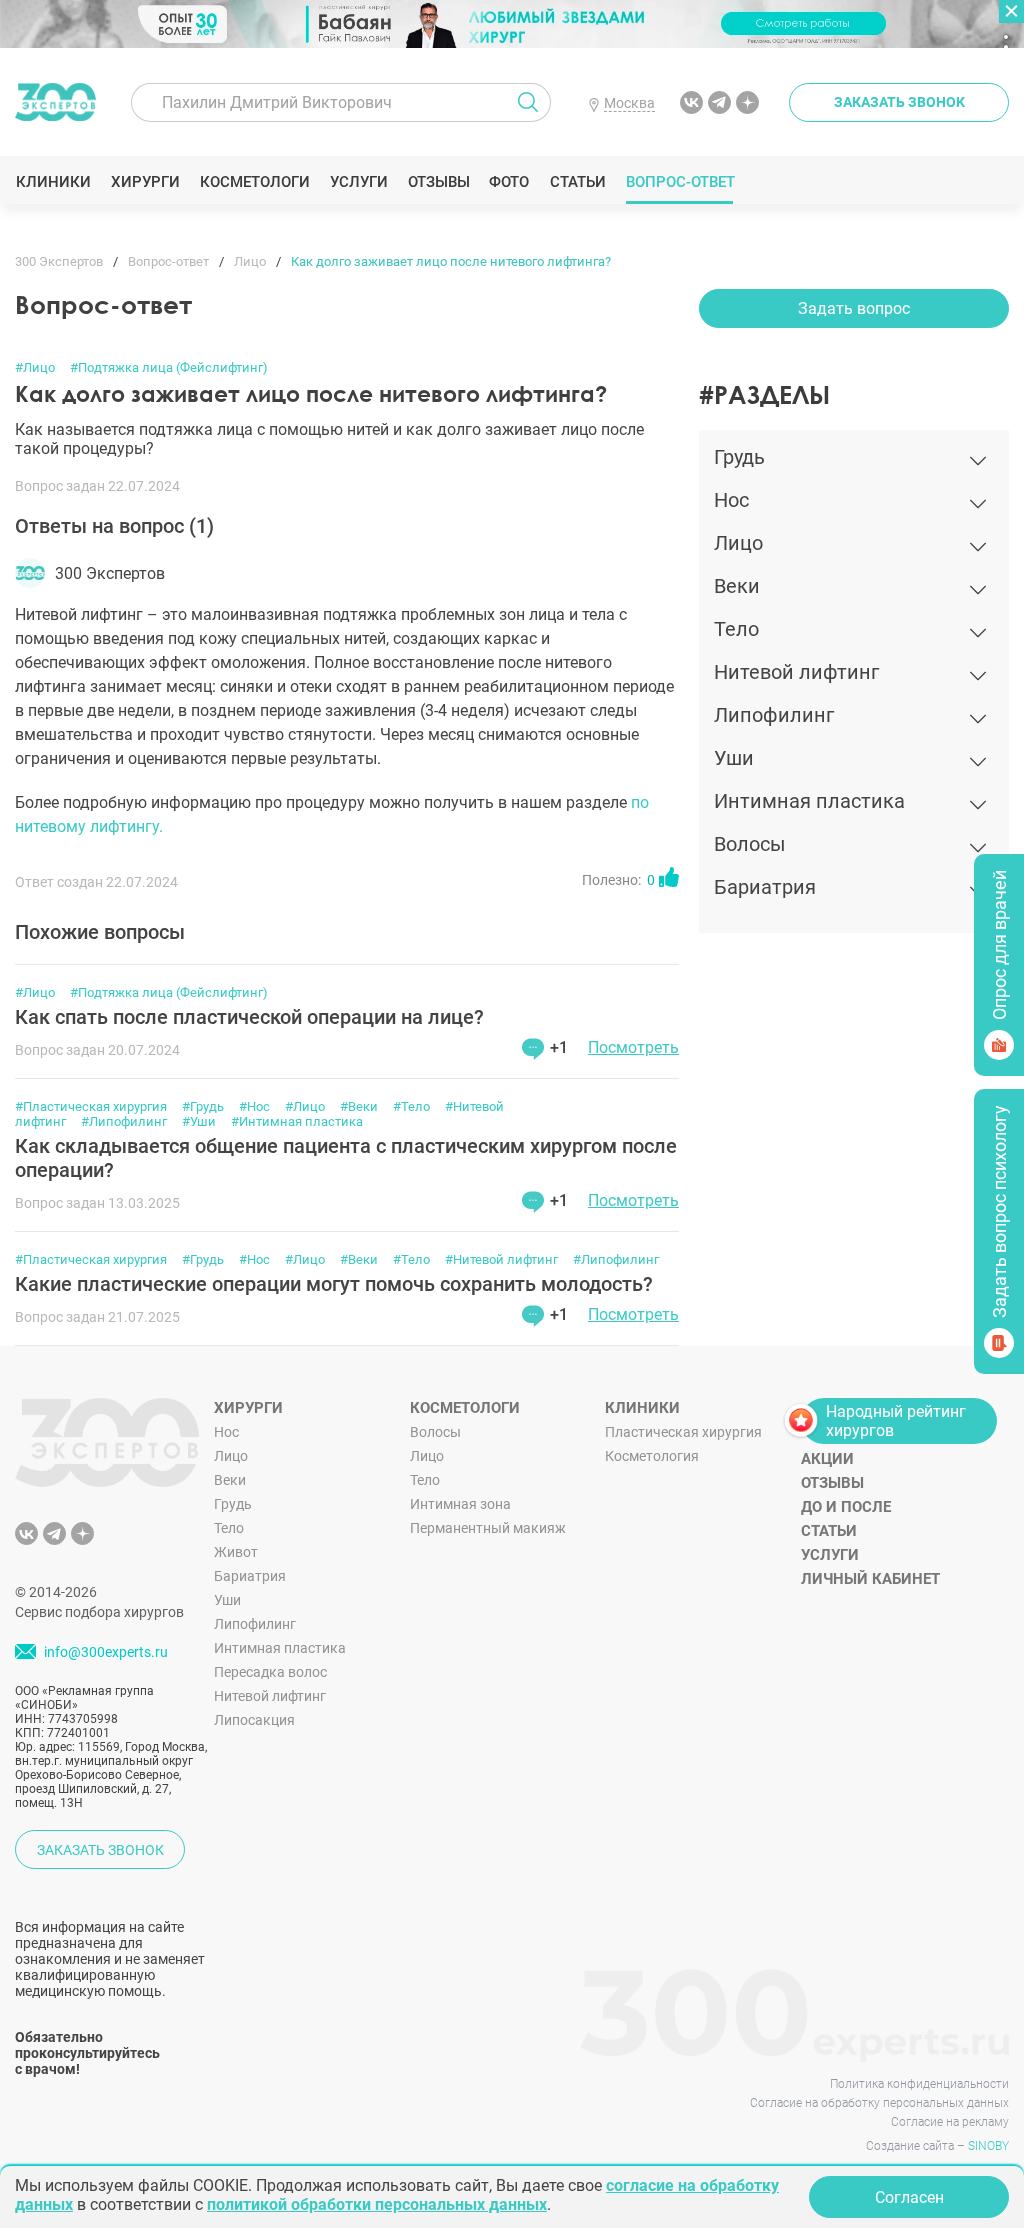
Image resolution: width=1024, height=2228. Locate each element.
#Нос (254, 1106)
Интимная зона (460, 1504)
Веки (230, 1480)
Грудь (233, 1504)
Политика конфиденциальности (919, 2084)
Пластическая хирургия (683, 1432)
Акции (827, 1459)
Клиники (53, 182)
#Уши (199, 1121)
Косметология (652, 1456)
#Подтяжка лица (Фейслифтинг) (169, 367)
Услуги (358, 182)
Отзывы (438, 182)
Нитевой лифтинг (270, 1696)
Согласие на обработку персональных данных (879, 2103)
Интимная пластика (280, 1648)
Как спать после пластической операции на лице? (249, 1017)
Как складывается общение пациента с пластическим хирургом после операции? (346, 1158)
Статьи (577, 182)
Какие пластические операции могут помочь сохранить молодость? (334, 1284)
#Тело (411, 1106)
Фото (508, 182)
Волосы (435, 1432)
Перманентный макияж (488, 1528)
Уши (227, 1600)
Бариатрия (250, 1576)
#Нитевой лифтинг (501, 1259)
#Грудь (203, 1106)
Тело (229, 1528)
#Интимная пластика (297, 1121)
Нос (226, 1432)
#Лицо (35, 367)
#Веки (359, 1106)
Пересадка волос (270, 1672)
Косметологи (254, 182)
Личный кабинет (870, 1579)
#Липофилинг (124, 1121)
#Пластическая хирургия (91, 1106)
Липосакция (254, 1720)
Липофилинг (255, 1624)
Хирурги (145, 182)
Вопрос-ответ (679, 182)
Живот (236, 1552)
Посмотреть (633, 1047)
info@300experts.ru (106, 1653)
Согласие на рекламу (950, 2122)
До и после (846, 1507)
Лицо (231, 1456)
